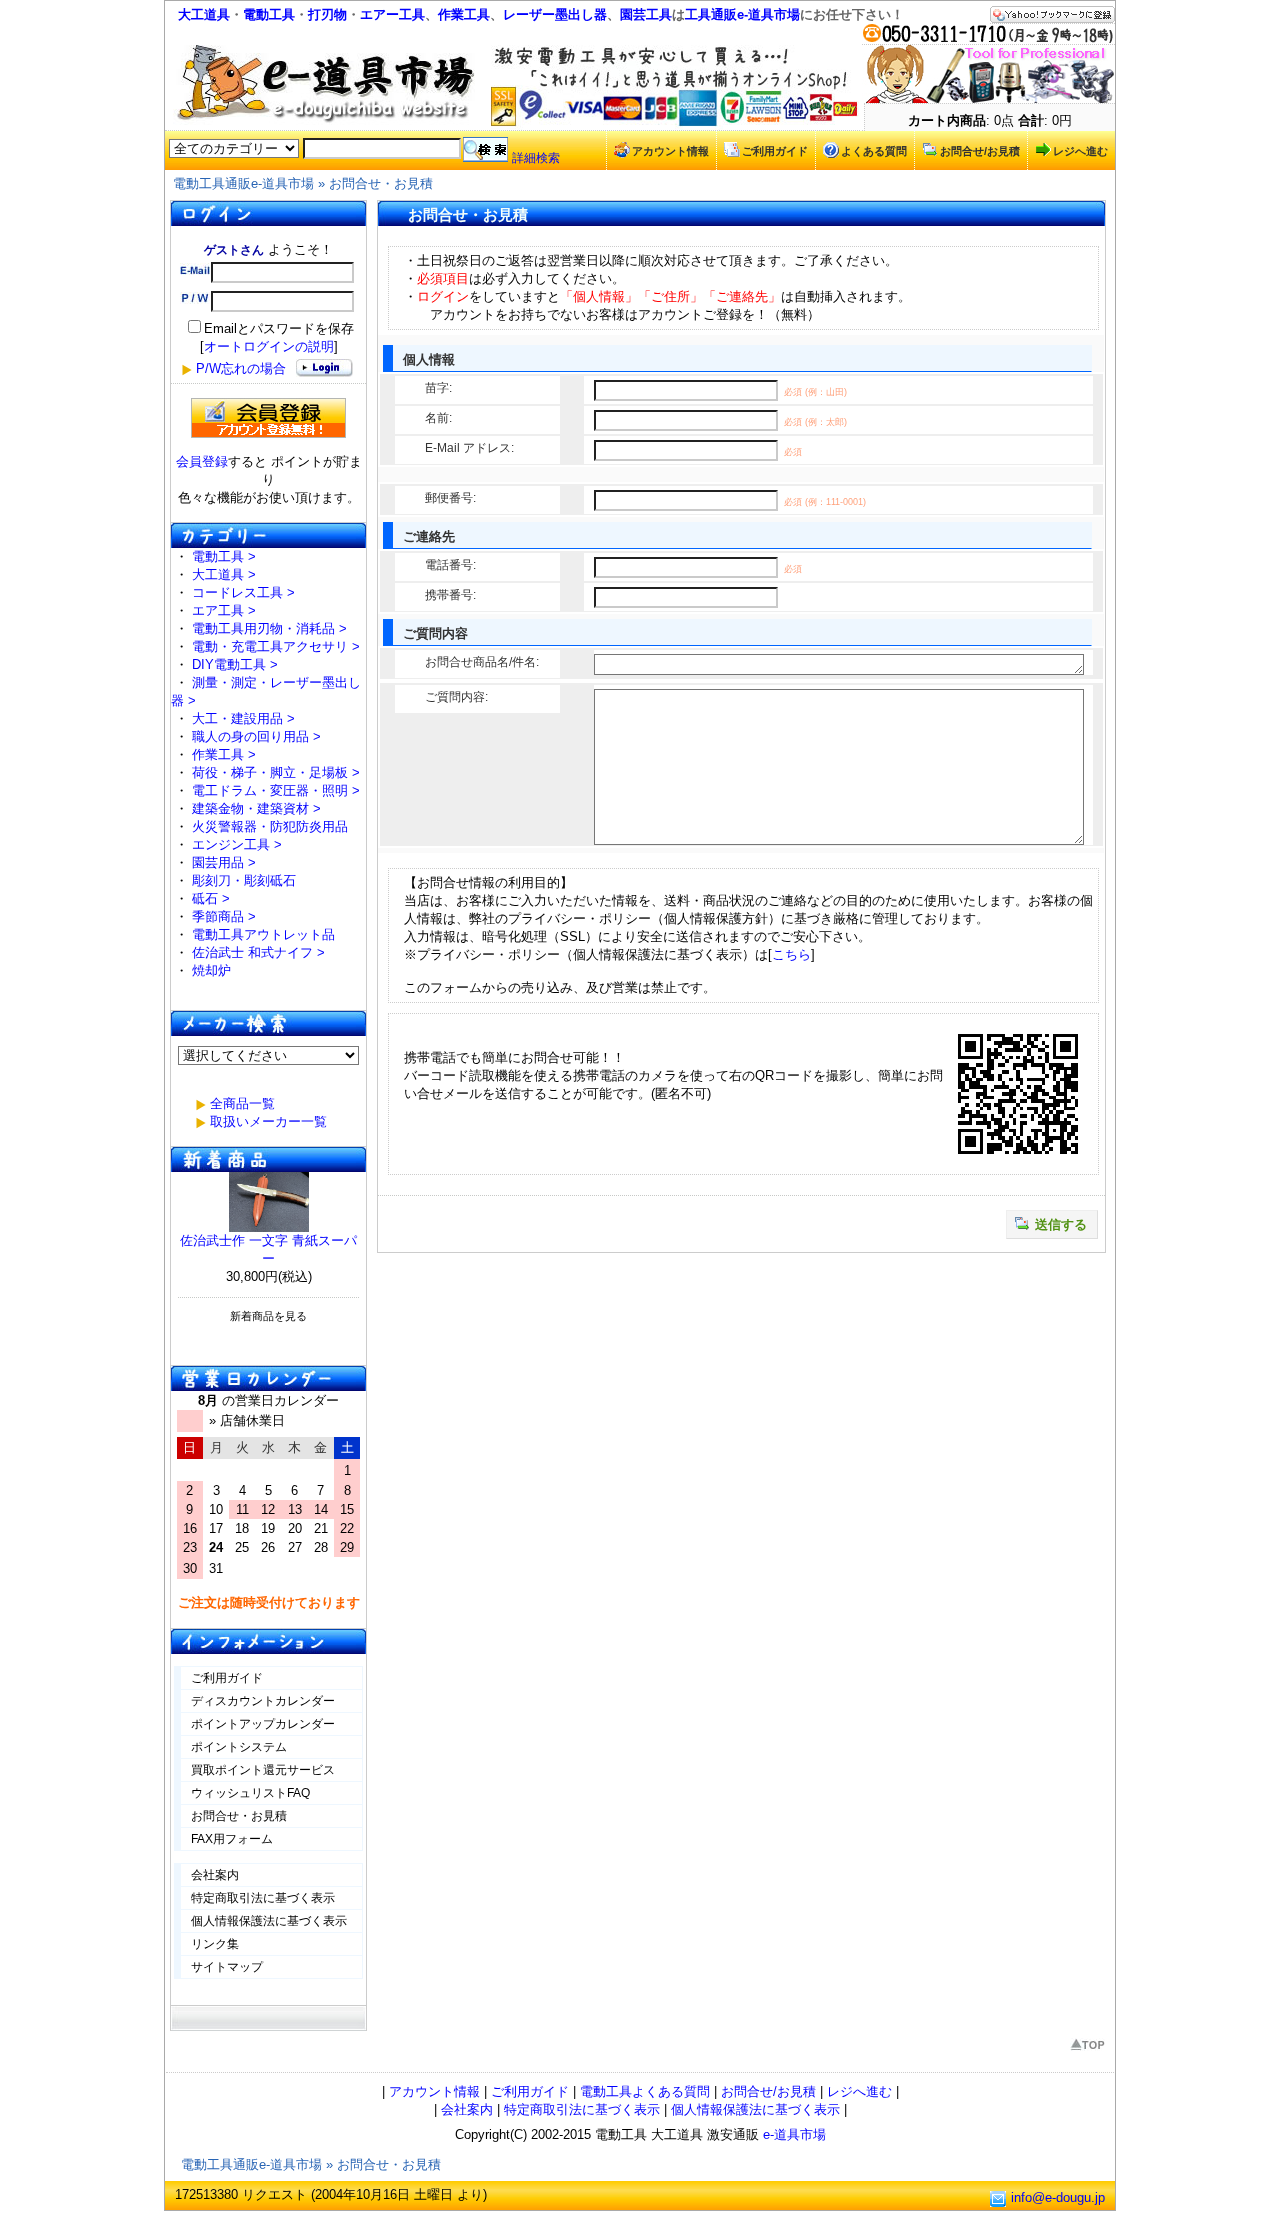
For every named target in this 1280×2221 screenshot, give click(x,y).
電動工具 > (224, 556)
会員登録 (202, 461)
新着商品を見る (268, 1316)
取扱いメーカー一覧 (268, 1121)
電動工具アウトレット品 (263, 934)
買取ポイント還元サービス (263, 1770)
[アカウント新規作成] (268, 418)
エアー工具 (392, 14)
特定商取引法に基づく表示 (263, 1898)
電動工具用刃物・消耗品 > (269, 628)
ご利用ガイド (775, 151)
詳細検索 (536, 158)
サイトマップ (227, 1967)
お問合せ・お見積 (381, 183)
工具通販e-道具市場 (742, 14)
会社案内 (215, 1875)
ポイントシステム (239, 1747)
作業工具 (464, 14)
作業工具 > (224, 754)
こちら (791, 954)
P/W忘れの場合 (241, 368)
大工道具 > (224, 574)
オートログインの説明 (269, 346)
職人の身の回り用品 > (256, 736)
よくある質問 (874, 151)
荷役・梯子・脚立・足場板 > (276, 772)
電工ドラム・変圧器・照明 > (276, 790)
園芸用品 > (224, 862)
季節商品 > (224, 916)
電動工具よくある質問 (645, 2091)
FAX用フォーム (232, 1839)
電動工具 (269, 14)
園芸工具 (646, 14)
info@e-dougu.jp (1058, 2197)
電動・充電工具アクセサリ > (276, 646)
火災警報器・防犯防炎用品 (270, 826)
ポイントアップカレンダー (263, 1724)
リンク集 (215, 1944)
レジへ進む (1080, 151)
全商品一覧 (242, 1103)
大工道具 (204, 14)
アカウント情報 (670, 151)
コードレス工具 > (243, 592)
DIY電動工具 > (235, 664)
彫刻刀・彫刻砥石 (244, 880)
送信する (1061, 1224)
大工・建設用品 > (243, 718)
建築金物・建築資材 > (256, 808)
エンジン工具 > (237, 844)
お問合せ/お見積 (980, 151)
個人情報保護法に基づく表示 (269, 1921)
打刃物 (327, 14)
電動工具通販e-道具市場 (243, 183)
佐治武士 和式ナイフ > (258, 952)
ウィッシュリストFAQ (250, 1793)
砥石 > (211, 898)
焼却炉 (211, 970)
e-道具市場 (794, 2134)
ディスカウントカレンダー (263, 1701)
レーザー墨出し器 (555, 14)
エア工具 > (224, 610)
